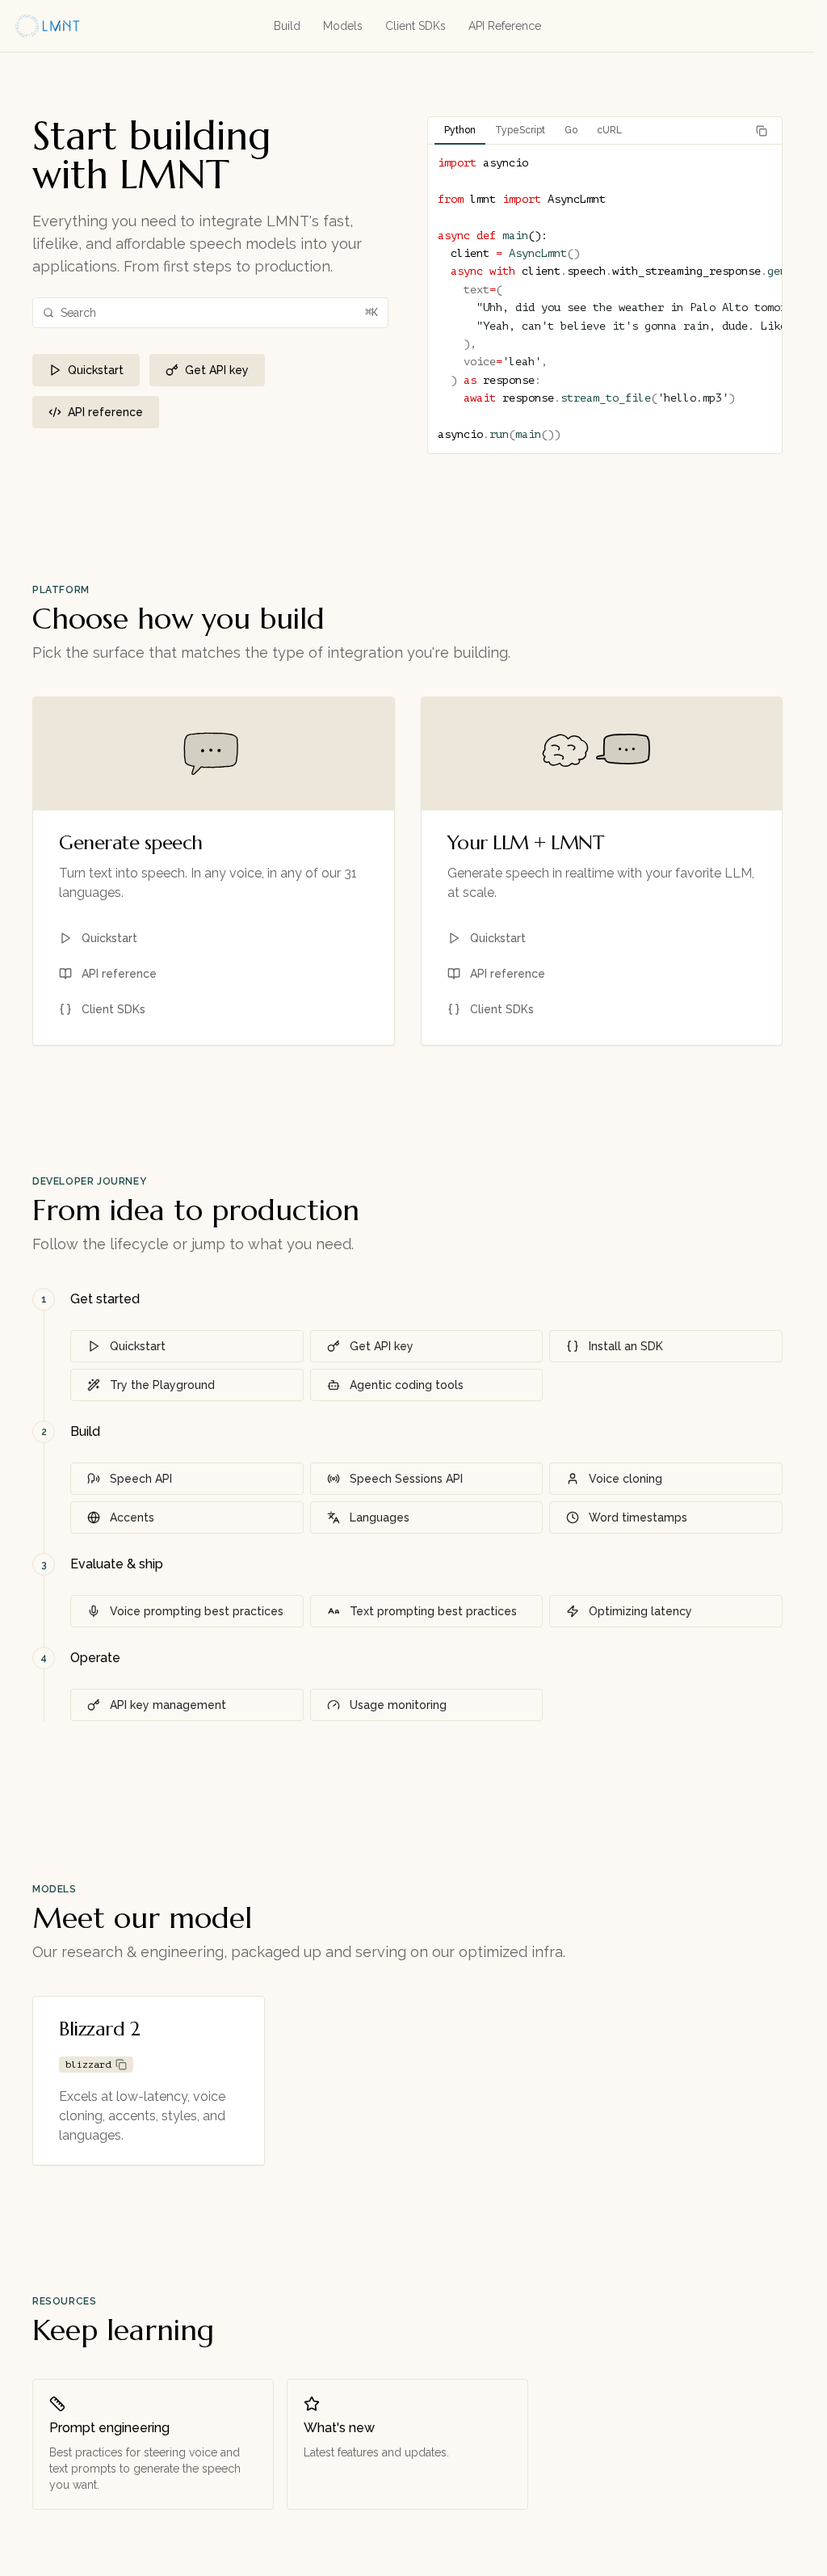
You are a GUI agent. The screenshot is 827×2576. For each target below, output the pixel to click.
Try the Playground (162, 1385)
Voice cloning (625, 1479)
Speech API (141, 1479)
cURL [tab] (609, 130)
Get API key (217, 370)
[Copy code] (762, 131)
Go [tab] (571, 130)
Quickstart (96, 370)
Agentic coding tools (407, 1385)
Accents (132, 1517)
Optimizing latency (640, 1611)
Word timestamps (638, 1517)
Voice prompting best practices (197, 1611)
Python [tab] (460, 130)
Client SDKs (416, 26)
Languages (380, 1517)
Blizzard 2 (99, 2029)
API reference (105, 412)
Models (343, 26)
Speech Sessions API (406, 1479)
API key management (168, 1705)
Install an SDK (626, 1346)
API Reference (505, 26)
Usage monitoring (398, 1705)
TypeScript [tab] (520, 130)
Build (287, 26)
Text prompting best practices (433, 1611)
